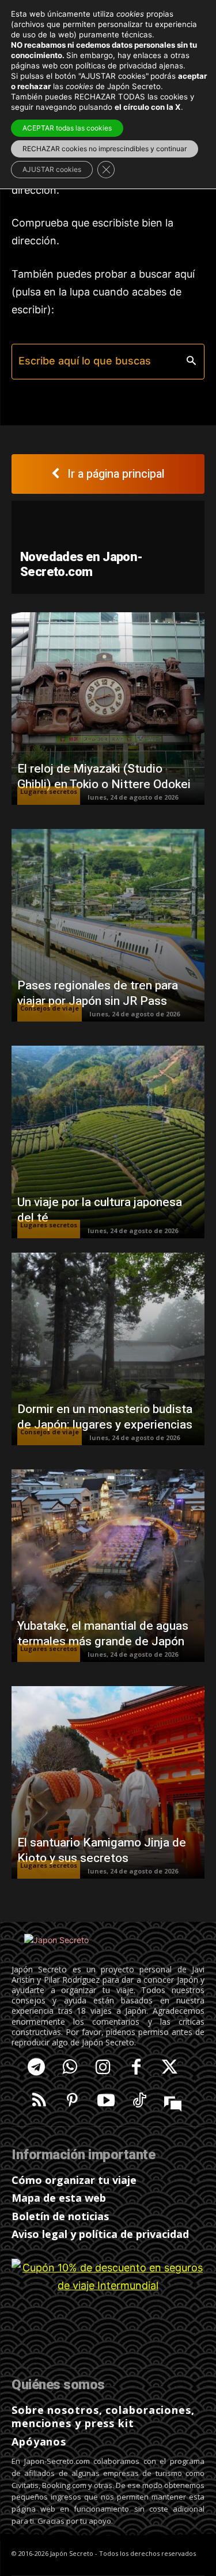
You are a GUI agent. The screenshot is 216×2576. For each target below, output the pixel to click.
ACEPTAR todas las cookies (67, 128)
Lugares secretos (49, 791)
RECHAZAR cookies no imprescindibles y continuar (105, 149)
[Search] (191, 361)
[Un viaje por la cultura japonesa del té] (108, 1142)
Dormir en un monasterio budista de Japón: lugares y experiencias (105, 1417)
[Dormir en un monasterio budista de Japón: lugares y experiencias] (108, 1349)
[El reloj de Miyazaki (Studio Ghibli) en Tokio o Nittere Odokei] (108, 709)
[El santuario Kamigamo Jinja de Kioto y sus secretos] (108, 1782)
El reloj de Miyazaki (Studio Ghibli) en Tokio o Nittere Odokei (104, 777)
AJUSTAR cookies (52, 169)
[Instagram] (103, 2068)
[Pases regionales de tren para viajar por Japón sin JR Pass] (108, 925)
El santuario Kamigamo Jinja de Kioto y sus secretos (102, 1851)
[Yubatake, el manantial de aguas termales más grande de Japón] (108, 1566)
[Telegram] (36, 2068)
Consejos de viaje (50, 1008)
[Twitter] (170, 2068)
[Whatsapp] (70, 2068)
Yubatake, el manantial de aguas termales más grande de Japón (103, 1634)
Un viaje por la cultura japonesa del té (100, 1210)
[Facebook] (137, 2068)
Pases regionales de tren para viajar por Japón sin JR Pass (98, 993)
